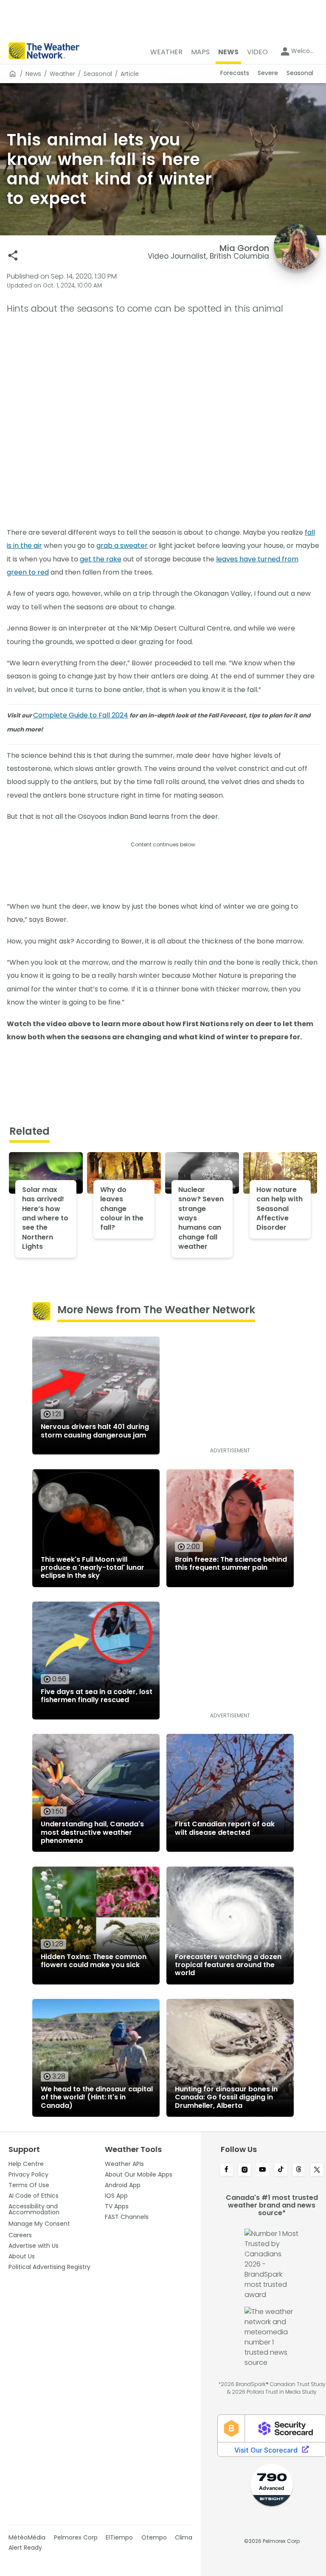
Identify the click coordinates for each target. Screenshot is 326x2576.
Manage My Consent (39, 2224)
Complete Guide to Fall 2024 (81, 715)
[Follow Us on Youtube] (263, 2170)
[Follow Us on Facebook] (226, 2170)
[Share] (13, 255)
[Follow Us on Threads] (299, 2170)
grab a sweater (122, 546)
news (33, 74)
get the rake (101, 559)
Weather (62, 74)
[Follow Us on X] (317, 2170)
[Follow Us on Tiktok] (281, 2170)
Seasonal (98, 74)
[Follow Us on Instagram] (245, 2170)
